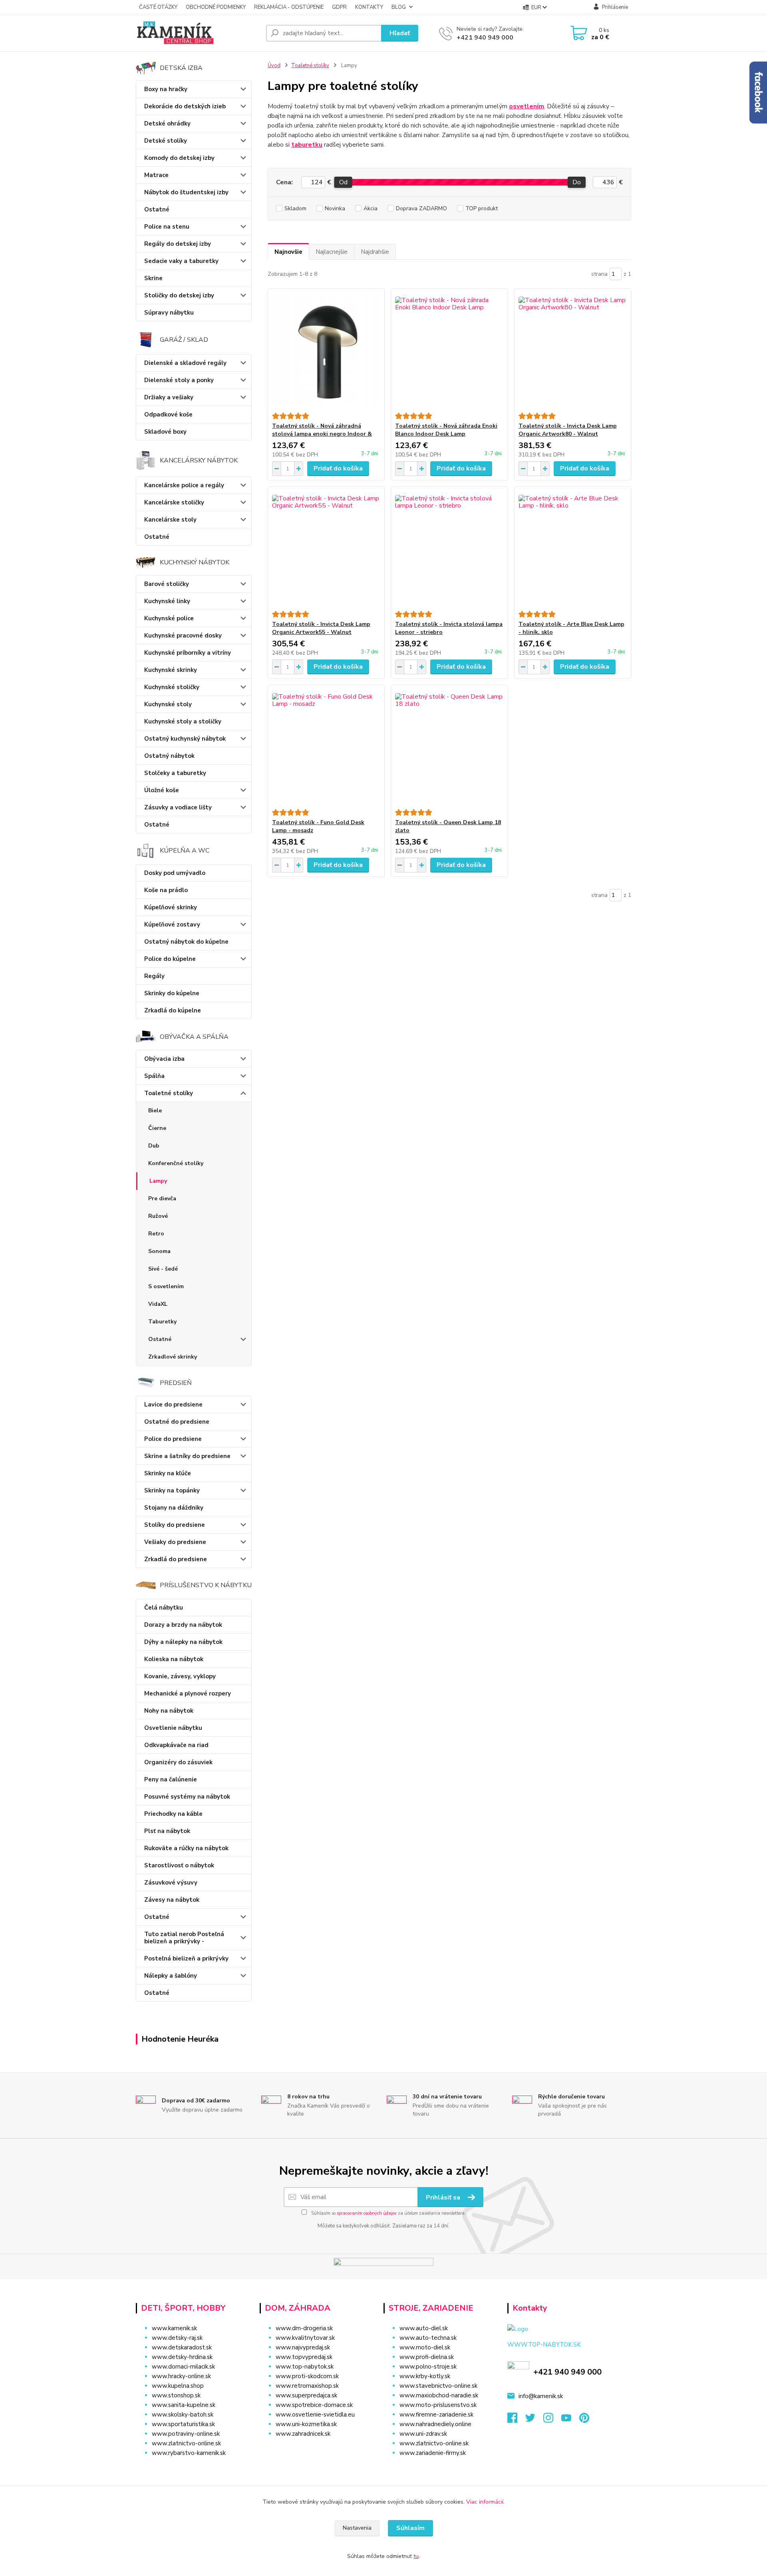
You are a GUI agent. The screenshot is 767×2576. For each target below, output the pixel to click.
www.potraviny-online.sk (186, 2434)
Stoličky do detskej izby (179, 295)
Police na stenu (167, 227)
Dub (154, 1146)
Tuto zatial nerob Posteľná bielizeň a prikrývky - (184, 1938)
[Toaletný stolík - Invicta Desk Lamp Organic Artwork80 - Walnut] (573, 351)
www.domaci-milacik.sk (183, 2367)
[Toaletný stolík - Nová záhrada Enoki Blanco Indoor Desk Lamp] (449, 351)
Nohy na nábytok (169, 1711)
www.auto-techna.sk (428, 2338)
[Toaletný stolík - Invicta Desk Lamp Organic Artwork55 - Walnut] (326, 549)
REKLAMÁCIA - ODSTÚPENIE (289, 7)
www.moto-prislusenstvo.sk (438, 2405)
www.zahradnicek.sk (303, 2434)
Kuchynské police (169, 618)
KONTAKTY (369, 7)
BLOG (399, 7)
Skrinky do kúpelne (172, 993)
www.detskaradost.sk (182, 2347)
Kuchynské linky (167, 601)
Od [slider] (343, 182)
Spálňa (154, 1076)
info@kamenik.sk (541, 2396)
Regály (154, 976)
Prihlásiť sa (444, 2197)
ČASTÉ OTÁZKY (158, 7)
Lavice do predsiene (173, 1405)
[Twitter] (534, 2420)
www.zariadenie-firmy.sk (433, 2453)
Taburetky (162, 1322)
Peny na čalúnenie (171, 1779)
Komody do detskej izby (179, 158)
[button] (317, 2450)
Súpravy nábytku (169, 313)
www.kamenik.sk (174, 2328)
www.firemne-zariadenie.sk (436, 2415)
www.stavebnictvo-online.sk (438, 2386)
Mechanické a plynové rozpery (188, 1693)
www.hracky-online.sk (181, 2376)
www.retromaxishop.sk (307, 2386)
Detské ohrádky (167, 124)
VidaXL (158, 1304)
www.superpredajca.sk (306, 2395)
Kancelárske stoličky (174, 502)
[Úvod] (198, 33)
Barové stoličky (167, 584)
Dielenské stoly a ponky (179, 380)
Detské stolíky (166, 141)
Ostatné (157, 209)
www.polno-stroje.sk (428, 2367)
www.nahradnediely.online (435, 2424)
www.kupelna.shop (178, 2386)
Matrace (156, 175)
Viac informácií (485, 2502)
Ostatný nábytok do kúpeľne (186, 942)
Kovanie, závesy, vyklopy (180, 1676)
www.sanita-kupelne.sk (184, 2405)
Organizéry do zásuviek (178, 1762)
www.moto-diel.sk (425, 2347)
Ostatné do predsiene (177, 1422)
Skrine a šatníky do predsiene (187, 1456)
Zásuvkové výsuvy (171, 1883)
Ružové (158, 1216)
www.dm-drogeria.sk (304, 2328)
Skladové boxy (165, 432)
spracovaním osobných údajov (367, 2213)
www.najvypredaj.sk (303, 2347)
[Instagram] (552, 2420)
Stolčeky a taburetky (175, 773)
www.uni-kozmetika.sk (306, 2424)
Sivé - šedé (163, 1269)
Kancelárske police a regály (184, 485)
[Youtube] (570, 2420)
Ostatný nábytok (169, 756)
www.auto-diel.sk (424, 2328)
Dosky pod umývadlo (175, 873)
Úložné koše (162, 790)
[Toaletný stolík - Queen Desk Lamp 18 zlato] (449, 747)
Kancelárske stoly (170, 520)
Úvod (274, 66)
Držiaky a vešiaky (169, 397)
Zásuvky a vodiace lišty (178, 807)
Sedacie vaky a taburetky (181, 261)
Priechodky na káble (173, 1814)
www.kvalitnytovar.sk (305, 2338)
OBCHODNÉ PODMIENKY (216, 7)
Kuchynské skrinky (171, 670)
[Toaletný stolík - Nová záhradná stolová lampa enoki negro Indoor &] (326, 351)
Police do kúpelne (170, 959)
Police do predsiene (173, 1439)
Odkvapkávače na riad (176, 1745)
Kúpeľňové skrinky (171, 907)
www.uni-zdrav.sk (423, 2434)
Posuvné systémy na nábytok (187, 1797)
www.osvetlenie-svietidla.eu (315, 2415)
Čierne (157, 1128)
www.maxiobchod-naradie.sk (439, 2395)
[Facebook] (516, 2420)
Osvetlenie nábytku (173, 1728)
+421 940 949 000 (485, 38)
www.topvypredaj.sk (304, 2357)
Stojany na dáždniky (174, 1508)
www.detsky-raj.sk (177, 2338)
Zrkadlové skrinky (173, 1357)
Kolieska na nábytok (174, 1659)
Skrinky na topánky (172, 1490)
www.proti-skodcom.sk (307, 2376)
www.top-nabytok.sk (305, 2367)
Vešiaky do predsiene (175, 1542)
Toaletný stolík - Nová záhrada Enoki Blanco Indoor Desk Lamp (446, 430)
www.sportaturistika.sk (183, 2424)
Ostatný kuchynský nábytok (185, 739)
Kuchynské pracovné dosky (183, 636)
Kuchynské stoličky (172, 687)
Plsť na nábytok (167, 1831)
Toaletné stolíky (169, 1093)
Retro (156, 1234)
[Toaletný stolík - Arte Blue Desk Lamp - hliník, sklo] (573, 549)
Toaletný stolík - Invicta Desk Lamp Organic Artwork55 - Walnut (321, 628)
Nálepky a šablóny (171, 1976)
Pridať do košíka (338, 468)
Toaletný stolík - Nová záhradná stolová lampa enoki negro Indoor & (322, 430)
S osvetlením (166, 1286)
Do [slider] (577, 182)
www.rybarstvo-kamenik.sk (189, 2453)
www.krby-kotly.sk (425, 2376)
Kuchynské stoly (168, 704)
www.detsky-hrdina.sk (182, 2357)
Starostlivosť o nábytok (179, 1865)
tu (416, 2556)
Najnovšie (288, 252)
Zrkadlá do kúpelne (173, 1010)
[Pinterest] (584, 2420)
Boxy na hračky (166, 89)
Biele (155, 1111)
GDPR (339, 7)
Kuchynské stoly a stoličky (183, 721)
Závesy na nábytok (172, 1900)
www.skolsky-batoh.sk (183, 2415)
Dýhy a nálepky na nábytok (183, 1642)
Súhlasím (410, 2528)
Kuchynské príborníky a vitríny (188, 653)
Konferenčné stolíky (176, 1163)
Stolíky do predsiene (175, 1525)
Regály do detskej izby (178, 244)
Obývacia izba (164, 1059)
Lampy (158, 1181)
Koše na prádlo (166, 890)
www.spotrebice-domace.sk (314, 2405)
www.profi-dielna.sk (427, 2357)
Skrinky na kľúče (168, 1473)
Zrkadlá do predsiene (176, 1559)
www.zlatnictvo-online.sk (186, 2443)
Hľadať (400, 33)
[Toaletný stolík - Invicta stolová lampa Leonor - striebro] (449, 549)
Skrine (153, 278)
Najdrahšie (375, 252)
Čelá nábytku (164, 1608)
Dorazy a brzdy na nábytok (183, 1625)
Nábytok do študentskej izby (186, 192)
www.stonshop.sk (176, 2395)
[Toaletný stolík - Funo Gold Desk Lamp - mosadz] (326, 747)
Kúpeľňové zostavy (172, 924)
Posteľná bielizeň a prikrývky (186, 1958)
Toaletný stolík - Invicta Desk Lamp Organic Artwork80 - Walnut (568, 430)
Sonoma (159, 1251)
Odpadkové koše (168, 414)
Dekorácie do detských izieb (185, 106)
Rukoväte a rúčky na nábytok (186, 1848)
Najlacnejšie (332, 252)
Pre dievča (162, 1198)
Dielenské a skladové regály (185, 363)
